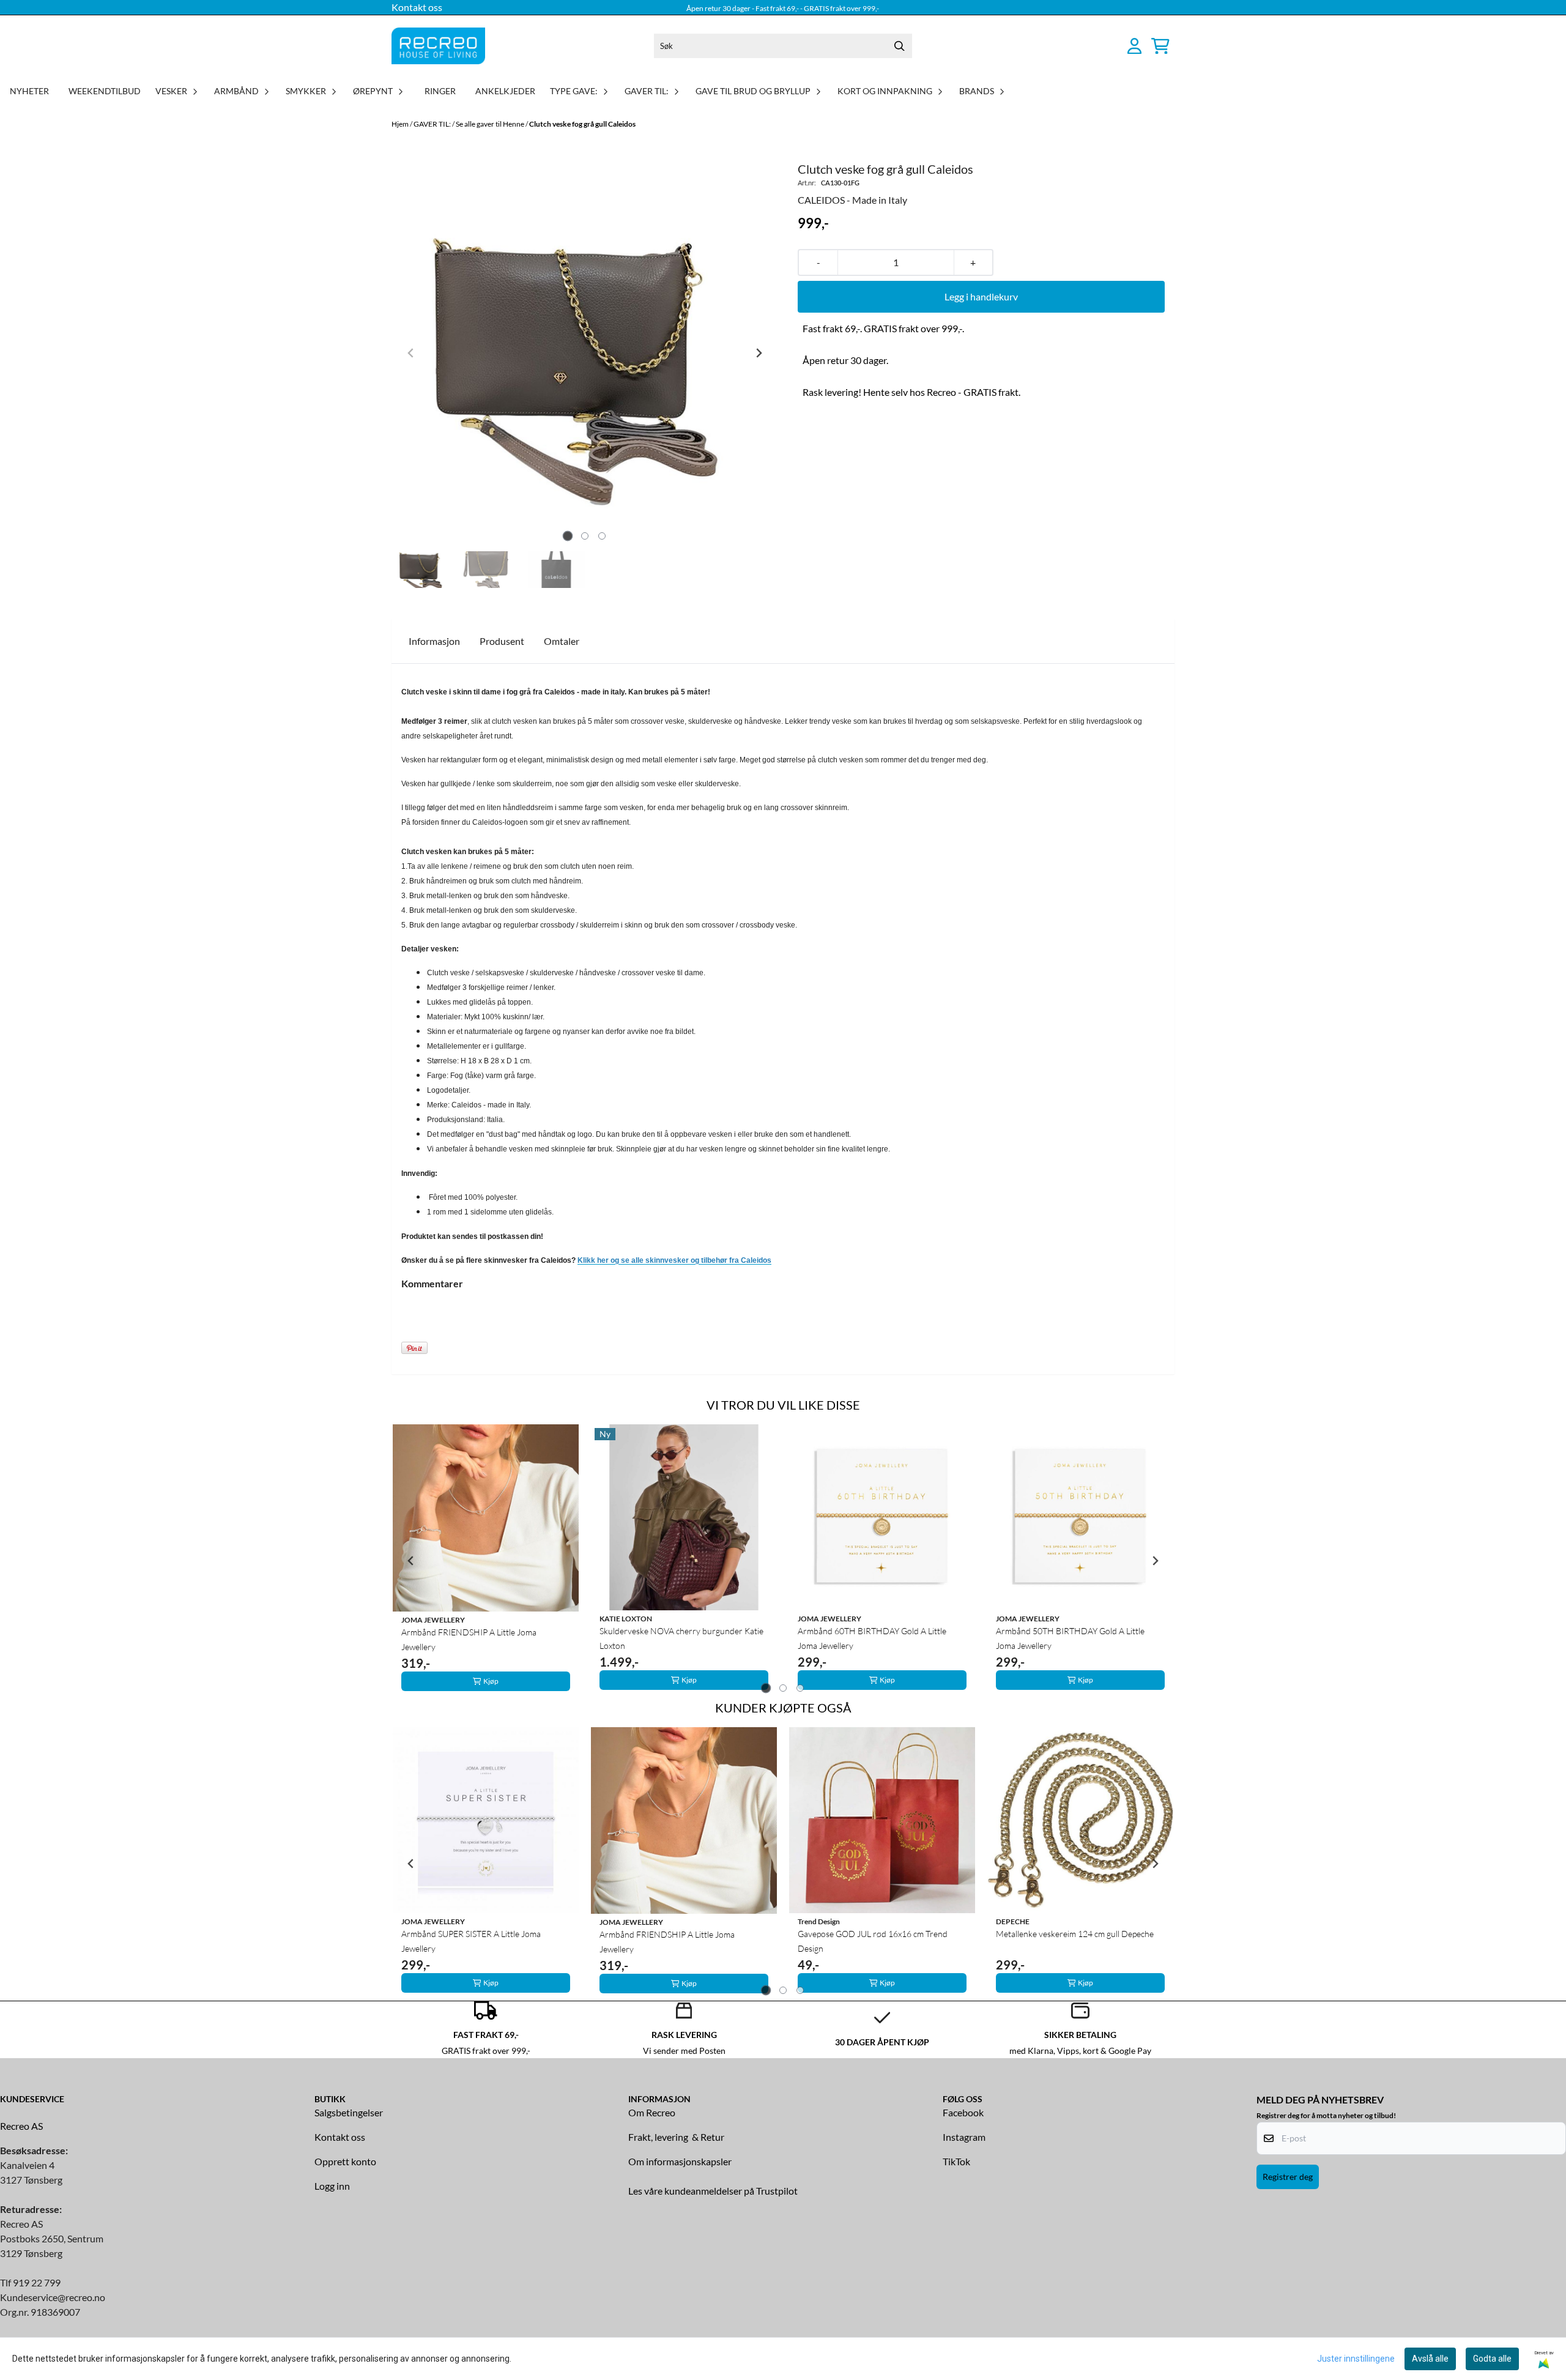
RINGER (440, 91)
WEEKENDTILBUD (105, 91)
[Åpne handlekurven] (1160, 46)
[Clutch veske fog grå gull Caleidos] (585, 353)
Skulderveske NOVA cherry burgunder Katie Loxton (681, 1638)
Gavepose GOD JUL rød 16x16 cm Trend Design (873, 1941)
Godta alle (1492, 2359)
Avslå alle (1430, 2359)
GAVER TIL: (433, 124)
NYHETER (29, 91)
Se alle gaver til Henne (491, 124)
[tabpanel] (486, 1560)
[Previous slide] (411, 353)
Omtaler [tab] (562, 641)
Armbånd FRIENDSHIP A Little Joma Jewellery (469, 1639)
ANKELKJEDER (505, 91)
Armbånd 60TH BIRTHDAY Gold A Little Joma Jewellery (872, 1638)
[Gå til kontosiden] (1134, 46)
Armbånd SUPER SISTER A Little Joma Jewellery (471, 1941)
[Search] (900, 46)
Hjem (401, 124)
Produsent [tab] (502, 641)
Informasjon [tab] (434, 641)
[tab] (568, 536)
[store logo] (438, 46)
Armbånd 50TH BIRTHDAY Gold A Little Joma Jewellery (1070, 1638)
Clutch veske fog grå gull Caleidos (582, 124)
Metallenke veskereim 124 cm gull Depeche (1075, 1934)
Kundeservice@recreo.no (53, 2297)
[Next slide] (759, 353)
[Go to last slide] (411, 1561)
